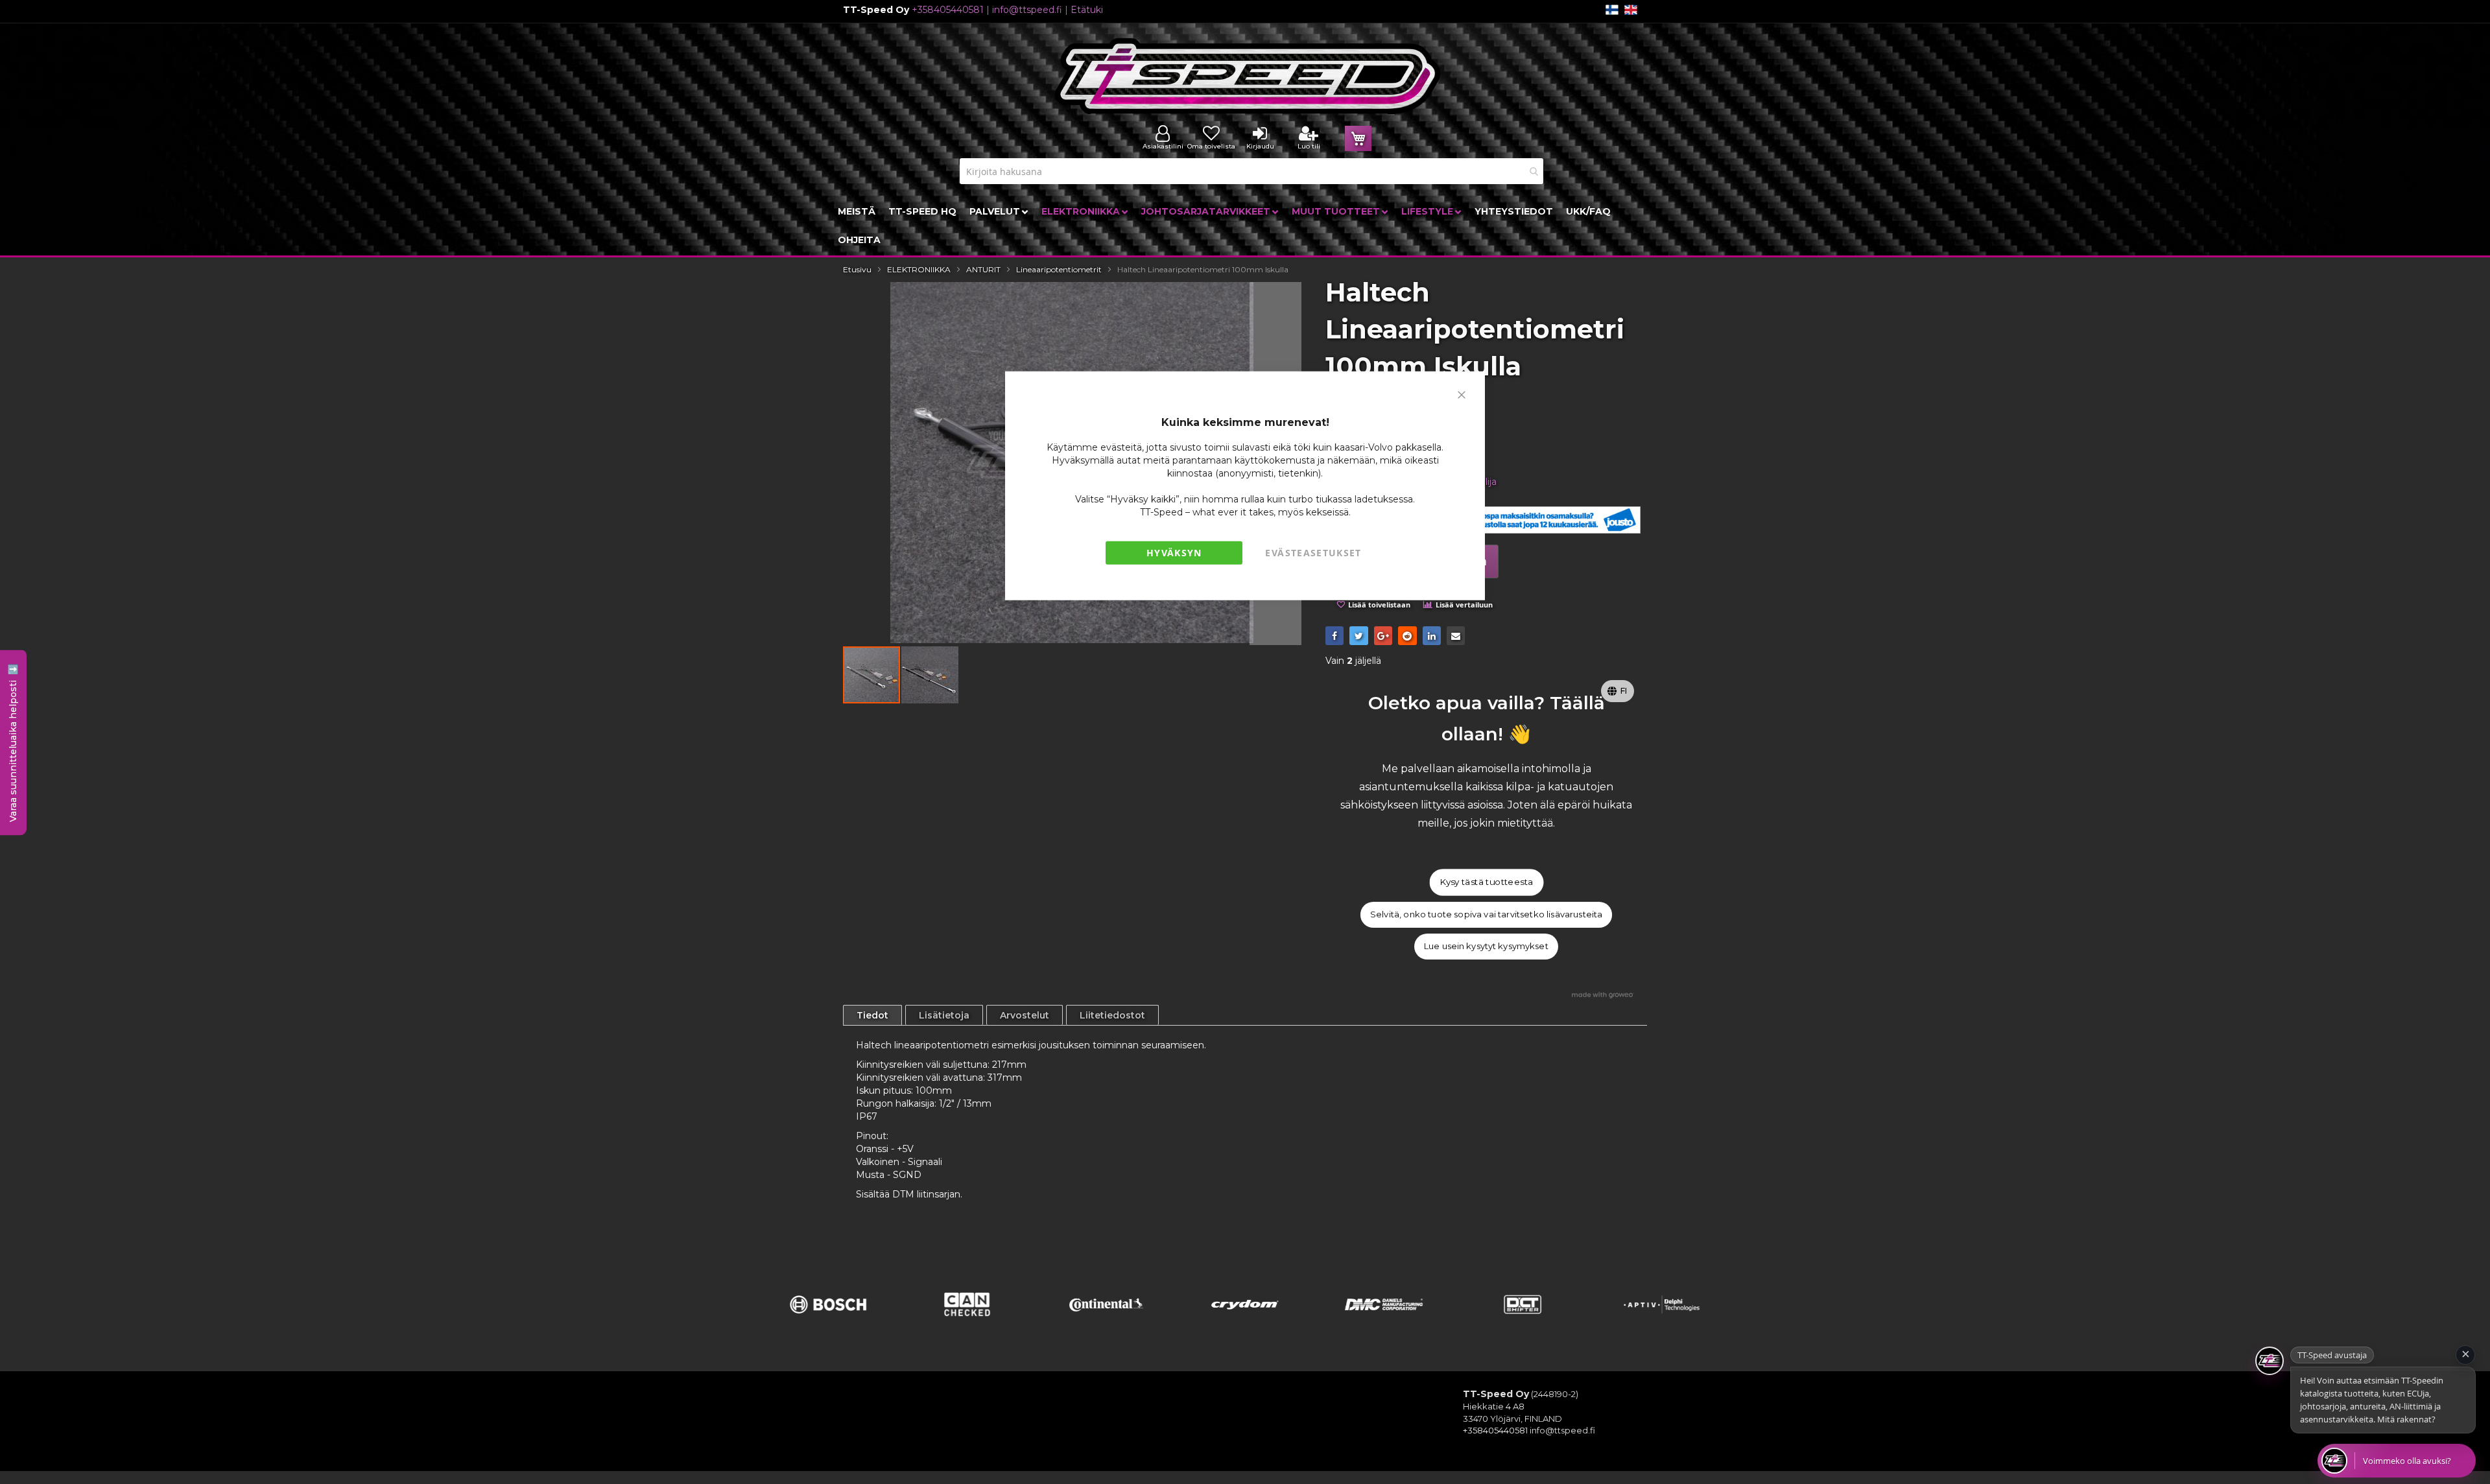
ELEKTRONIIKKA (919, 269)
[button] (930, 675)
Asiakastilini (1163, 146)
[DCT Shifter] (1523, 1321)
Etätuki (1087, 10)
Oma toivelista (1211, 146)
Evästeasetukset (1313, 553)
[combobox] (1251, 171)
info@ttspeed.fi (1027, 10)
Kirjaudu (1260, 146)
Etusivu (857, 269)
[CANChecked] (967, 1321)
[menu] (1245, 226)
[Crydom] (1245, 1321)
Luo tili (1309, 146)
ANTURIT (983, 269)
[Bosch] (828, 1321)
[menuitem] (857, 211)
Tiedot (872, 1015)
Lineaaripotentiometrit (1059, 269)
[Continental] (1106, 1321)
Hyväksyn (1174, 553)
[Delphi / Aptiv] (1662, 1321)
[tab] (872, 1015)
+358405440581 (948, 10)
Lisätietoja (944, 1015)
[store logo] (1248, 76)
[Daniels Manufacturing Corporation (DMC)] (1384, 1321)
